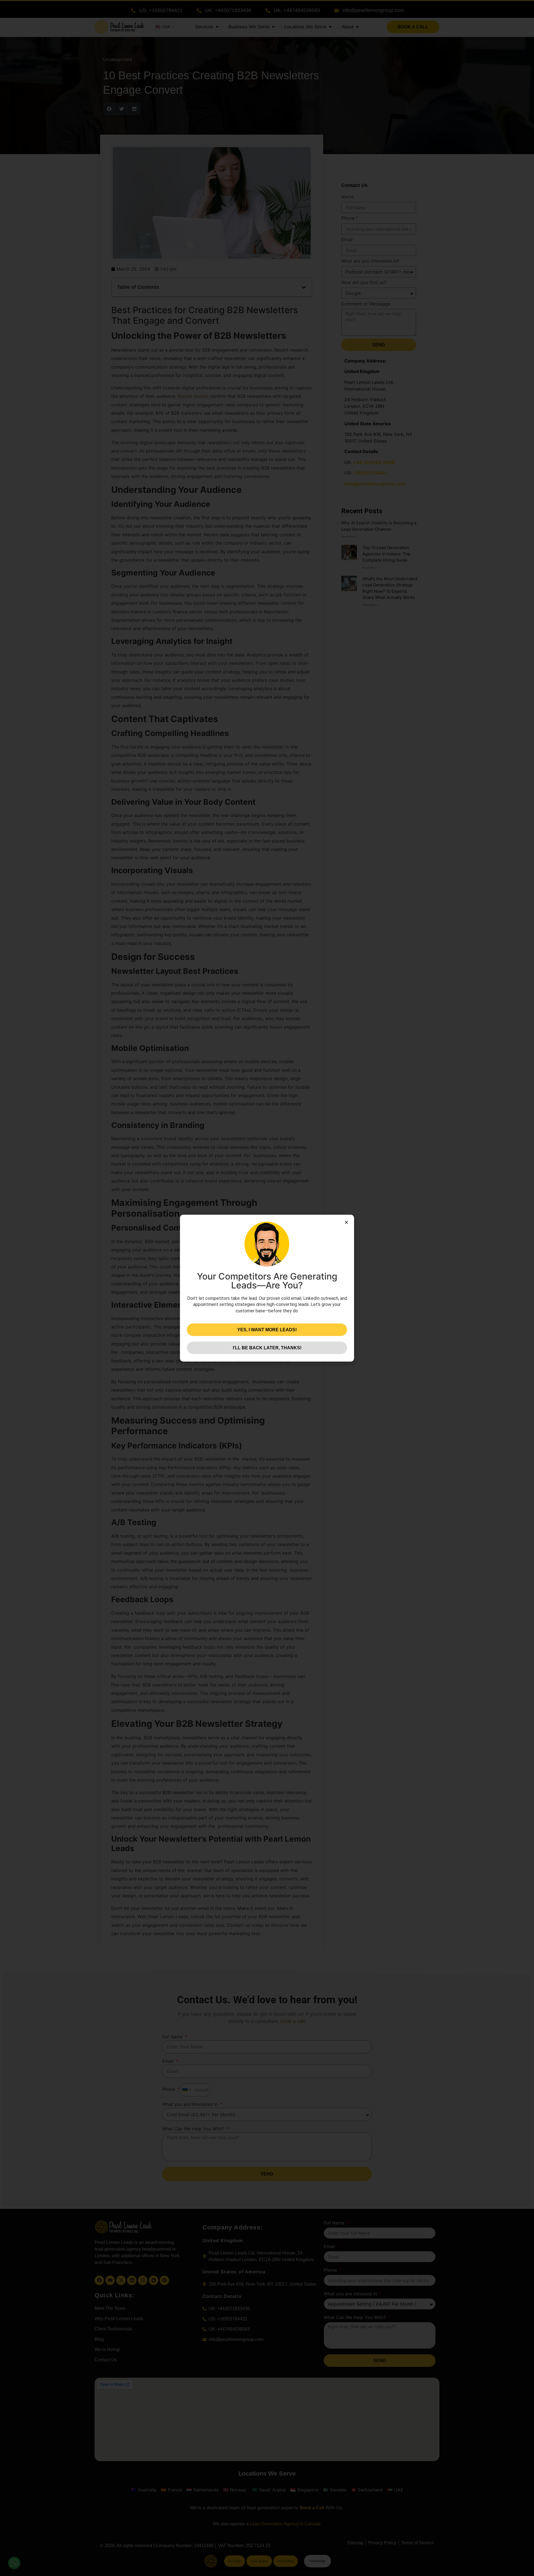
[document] (267, 1288)
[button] (346, 1222)
